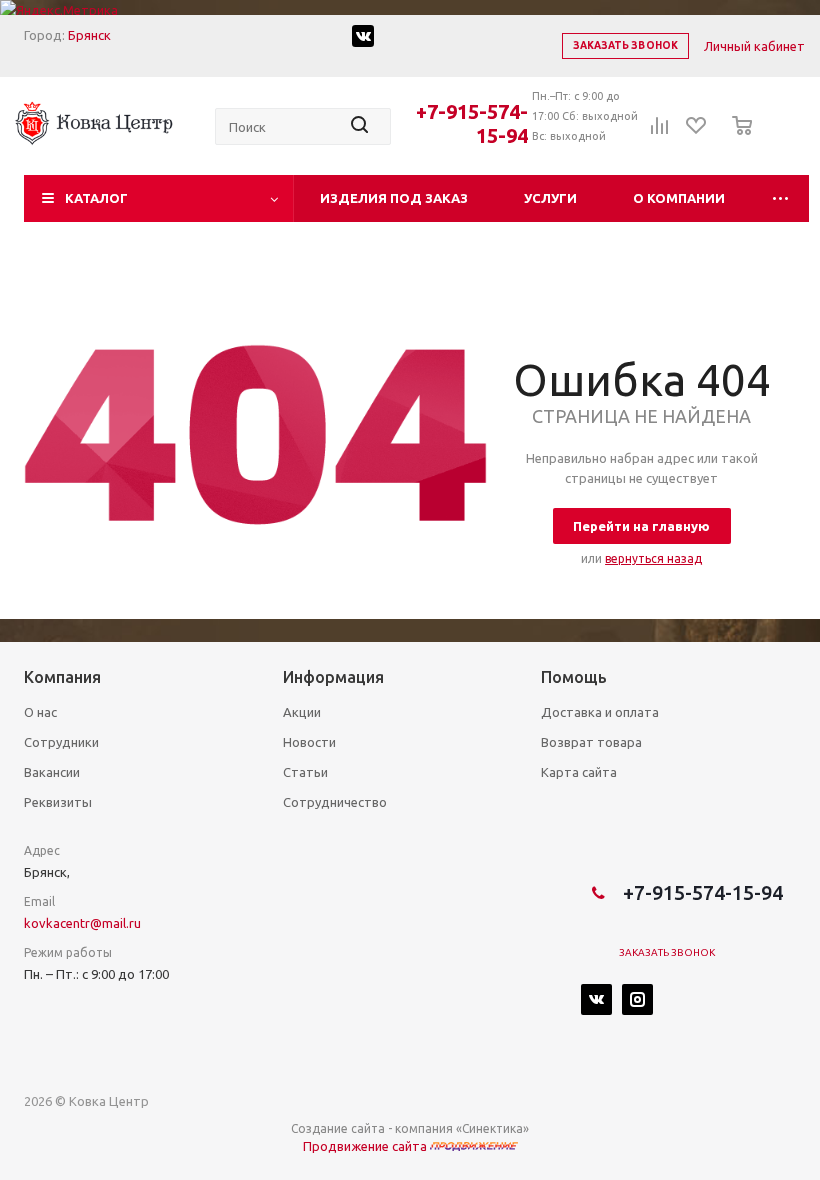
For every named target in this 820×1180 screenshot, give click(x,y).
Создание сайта (338, 1128)
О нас (40, 712)
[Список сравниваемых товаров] (660, 132)
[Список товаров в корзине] (736, 139)
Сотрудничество (335, 802)
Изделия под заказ (394, 198)
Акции (302, 712)
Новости (309, 742)
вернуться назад (653, 558)
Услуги (550, 198)
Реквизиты (58, 802)
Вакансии (52, 772)
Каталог (96, 198)
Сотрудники (61, 742)
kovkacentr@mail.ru (82, 923)
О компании (679, 198)
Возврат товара (591, 742)
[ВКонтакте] (596, 999)
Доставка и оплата (600, 712)
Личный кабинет (754, 46)
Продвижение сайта (366, 1146)
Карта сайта (579, 772)
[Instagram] (637, 999)
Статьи (305, 772)
